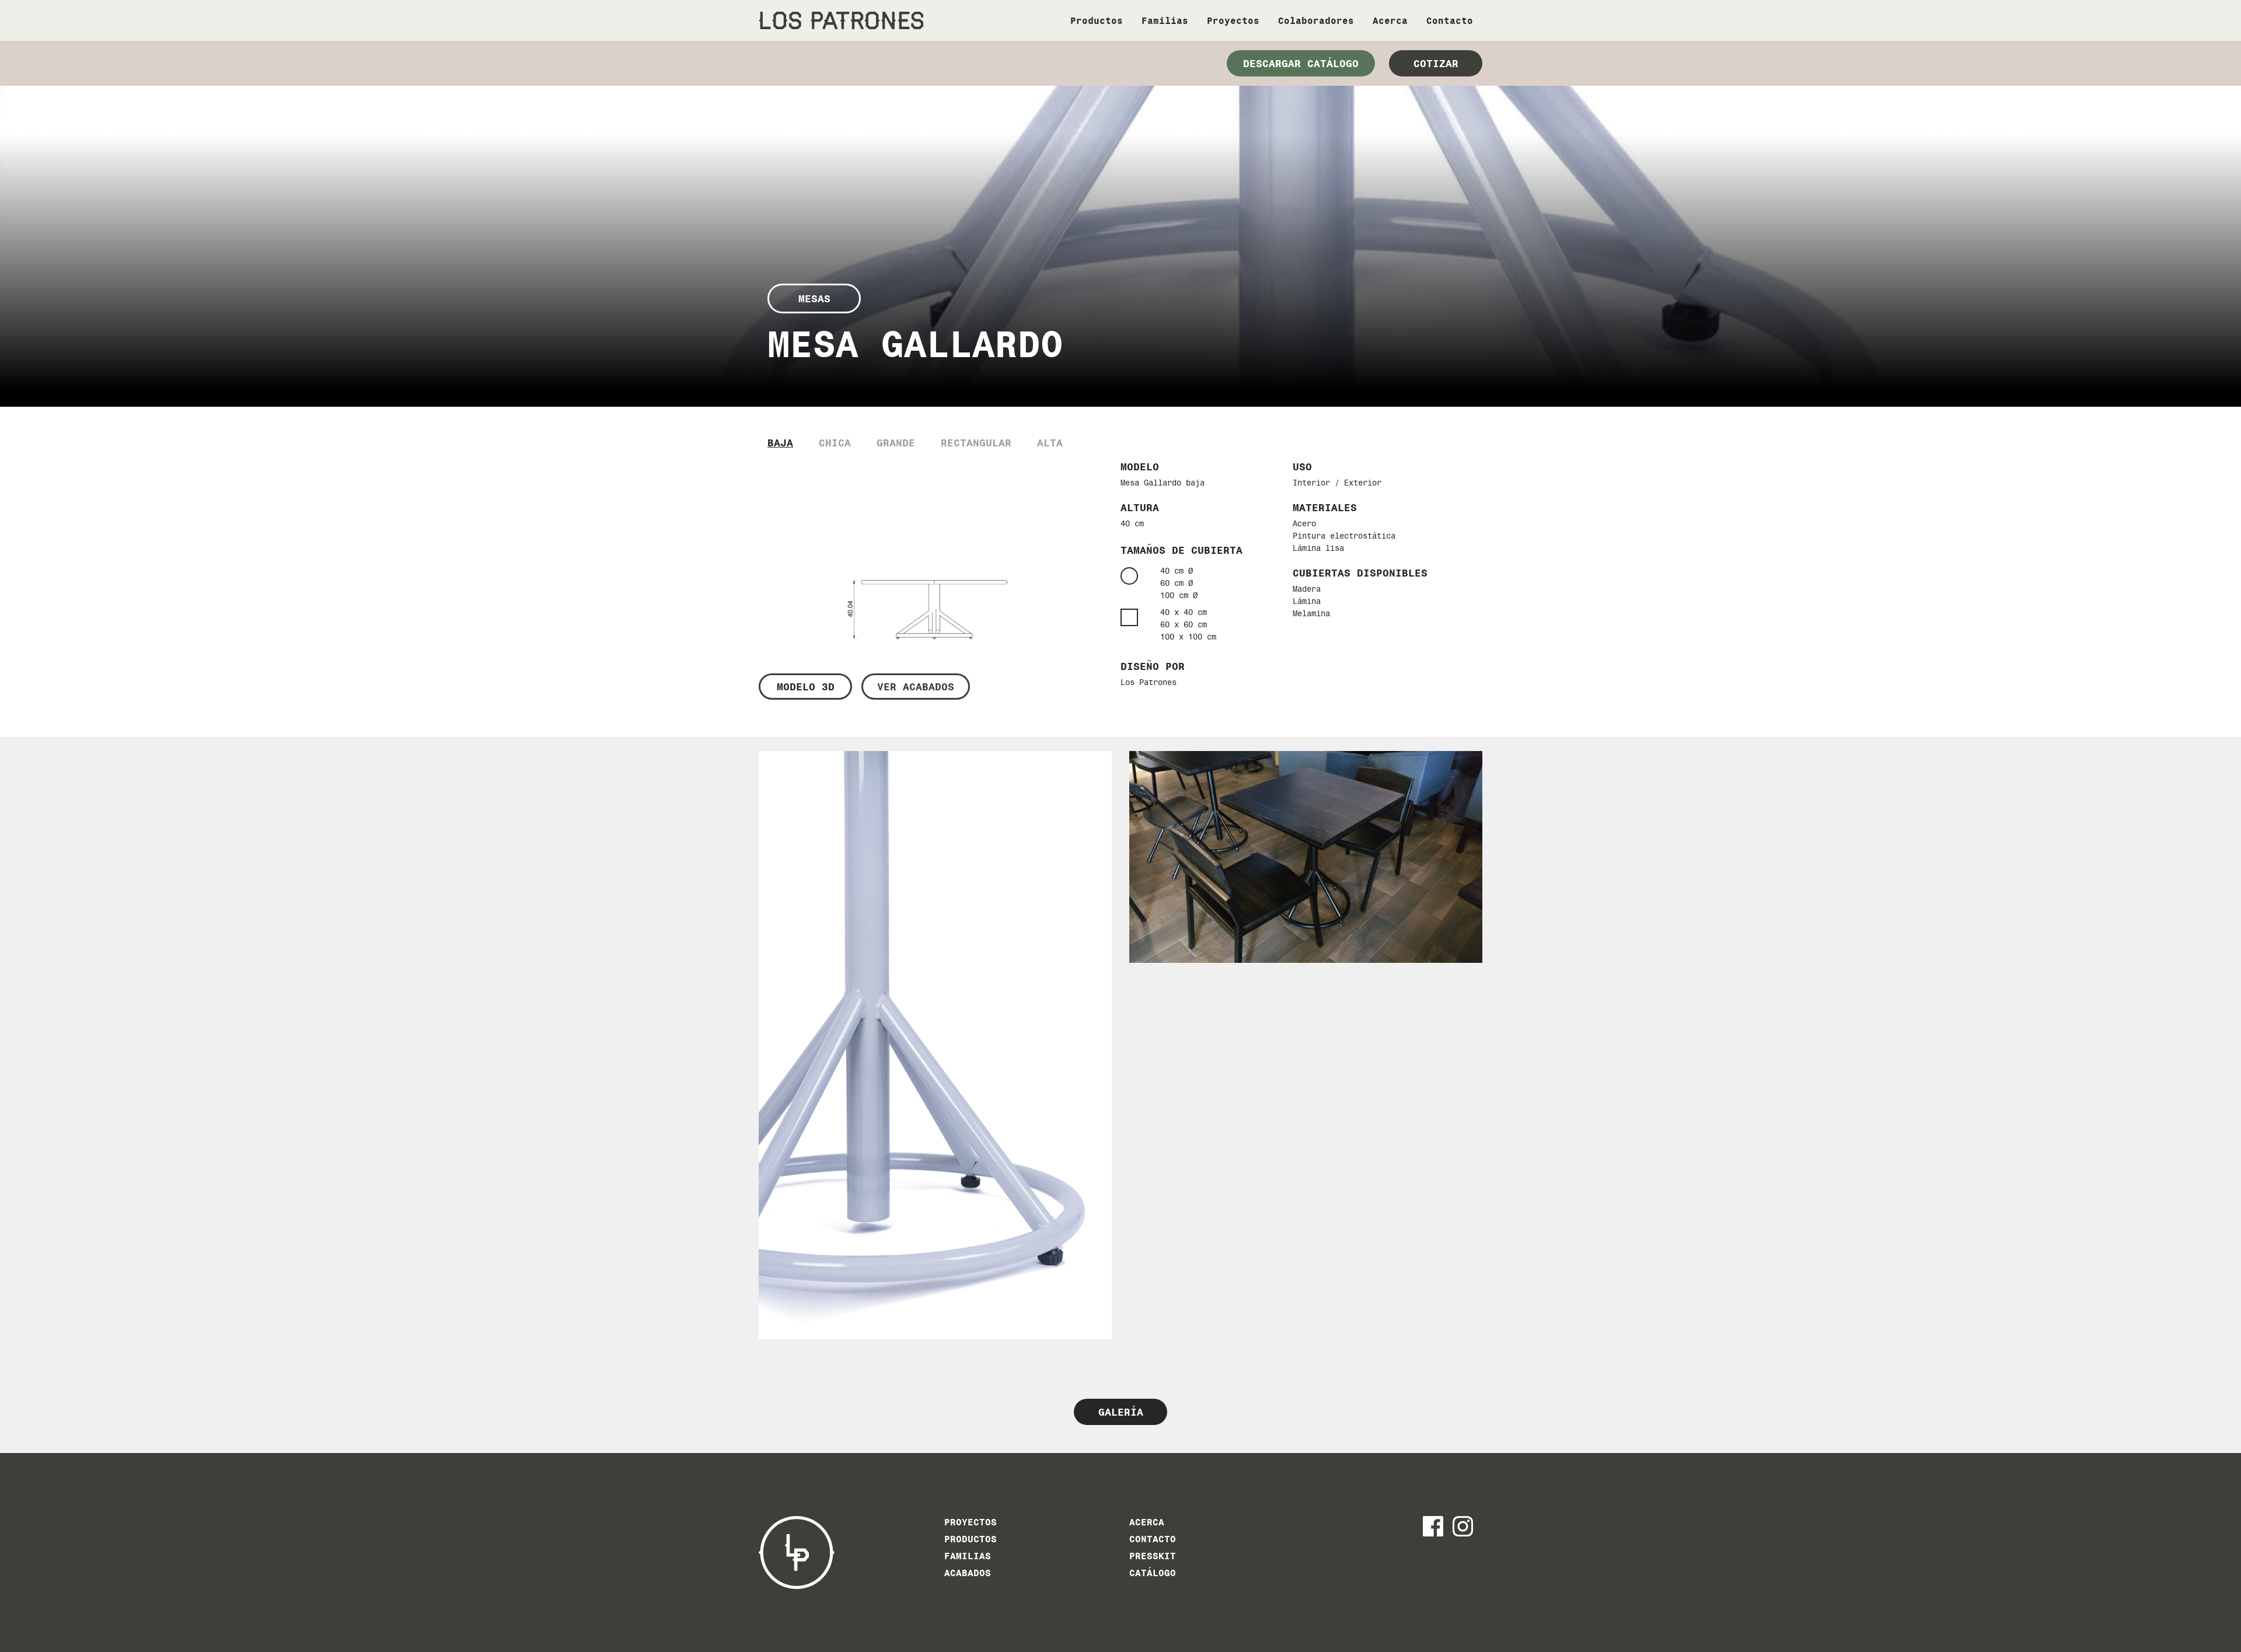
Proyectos (1233, 21)
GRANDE (896, 443)
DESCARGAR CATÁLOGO (1301, 63)
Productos (1097, 21)
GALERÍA (1121, 1412)
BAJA (780, 443)
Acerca (1390, 21)
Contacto (1450, 21)
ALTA (1050, 443)
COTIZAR (1436, 63)
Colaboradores (1316, 21)
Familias (1165, 21)
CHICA (835, 443)
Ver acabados (916, 687)
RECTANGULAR (976, 443)
